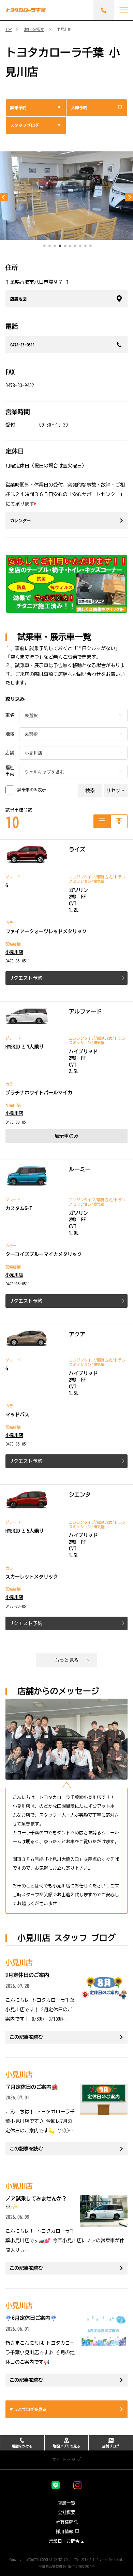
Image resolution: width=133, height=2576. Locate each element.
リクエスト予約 (26, 978)
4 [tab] (60, 247)
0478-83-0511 (23, 345)
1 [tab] (44, 247)
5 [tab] (65, 247)
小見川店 (14, 952)
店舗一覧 (66, 2503)
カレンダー (20, 521)
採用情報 (64, 2532)
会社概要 (66, 2513)
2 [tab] (49, 247)
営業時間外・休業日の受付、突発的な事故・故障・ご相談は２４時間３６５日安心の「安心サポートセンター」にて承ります (65, 494)
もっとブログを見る (28, 2409)
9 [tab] (85, 247)
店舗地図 (18, 299)
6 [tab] (70, 247)
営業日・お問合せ (66, 2541)
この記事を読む (26, 2037)
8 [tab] (80, 247)
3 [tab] (55, 247)
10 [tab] (90, 247)
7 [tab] (75, 247)
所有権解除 (67, 2522)
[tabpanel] (66, 196)
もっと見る (66, 1660)
